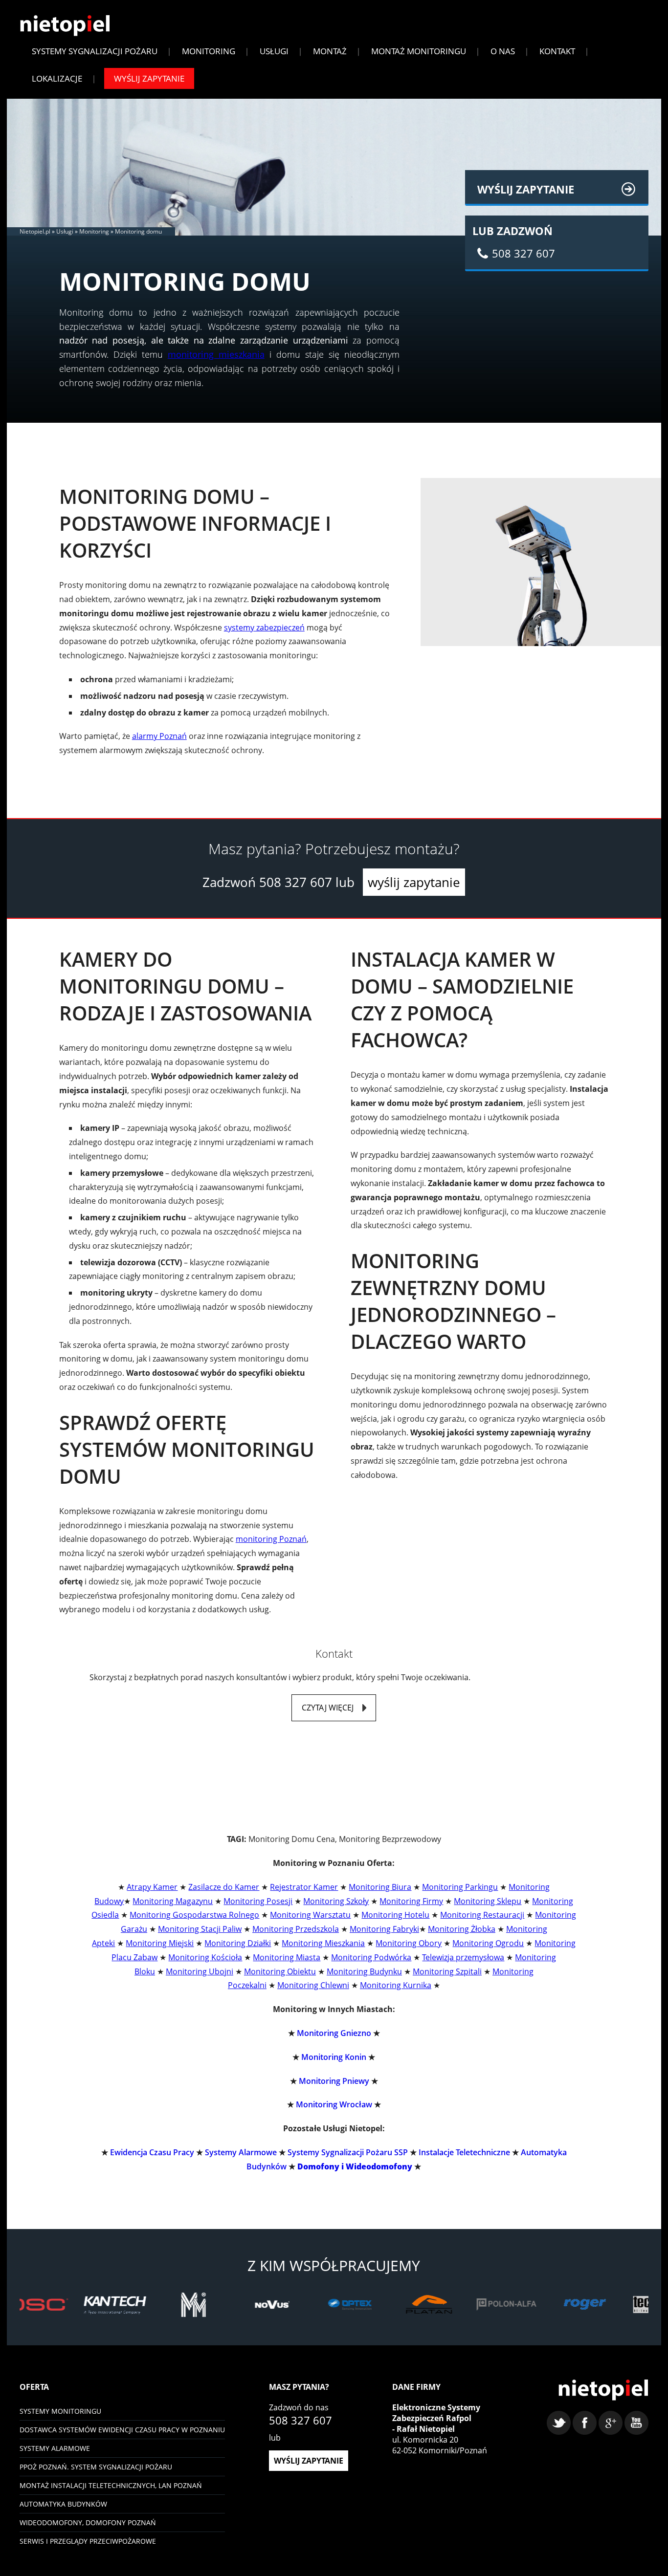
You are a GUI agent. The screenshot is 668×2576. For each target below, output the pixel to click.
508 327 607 (296, 882)
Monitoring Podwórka (371, 1957)
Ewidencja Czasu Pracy (152, 2152)
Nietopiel (65, 26)
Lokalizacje (57, 78)
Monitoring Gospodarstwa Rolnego (194, 1915)
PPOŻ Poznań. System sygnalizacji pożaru (96, 2467)
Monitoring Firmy (411, 1901)
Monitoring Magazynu (173, 1901)
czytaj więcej (328, 1708)
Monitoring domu (138, 231)
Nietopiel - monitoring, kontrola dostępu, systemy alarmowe (603, 2390)
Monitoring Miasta (287, 1957)
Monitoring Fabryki (384, 1929)
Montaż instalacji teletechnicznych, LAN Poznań (111, 2485)
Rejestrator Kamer (304, 1887)
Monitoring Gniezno (334, 2033)
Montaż (330, 51)
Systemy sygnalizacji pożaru (95, 51)
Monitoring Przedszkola (296, 1929)
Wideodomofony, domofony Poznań (88, 2522)
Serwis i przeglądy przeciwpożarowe (88, 2541)
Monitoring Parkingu (460, 1887)
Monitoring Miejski (160, 1943)
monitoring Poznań (271, 1539)
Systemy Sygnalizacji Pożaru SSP (348, 2152)
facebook (585, 2423)
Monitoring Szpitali (447, 1971)
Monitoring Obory (409, 1943)
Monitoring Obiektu (280, 1971)
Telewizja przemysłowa (463, 1957)
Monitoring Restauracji (482, 1915)
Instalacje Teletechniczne (464, 2152)
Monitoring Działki (238, 1943)
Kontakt (557, 51)
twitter (559, 2423)
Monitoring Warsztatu (310, 1915)
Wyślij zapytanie (149, 78)
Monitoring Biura (380, 1887)
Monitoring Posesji (258, 1901)
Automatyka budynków (63, 2504)
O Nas (503, 51)
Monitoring (209, 51)
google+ (611, 2423)
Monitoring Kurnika (396, 1985)
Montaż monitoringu (419, 51)
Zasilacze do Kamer (224, 1887)
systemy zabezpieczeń (264, 628)
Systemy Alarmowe (241, 2152)
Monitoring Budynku (364, 1971)
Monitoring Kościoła (205, 1957)
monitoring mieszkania (216, 354)
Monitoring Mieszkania (323, 1943)
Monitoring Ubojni (200, 1971)
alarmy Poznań (159, 736)
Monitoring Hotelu (395, 1915)
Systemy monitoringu (60, 2411)
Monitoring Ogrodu (488, 1943)
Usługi (274, 51)
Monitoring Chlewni (313, 1985)
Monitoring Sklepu (488, 1901)
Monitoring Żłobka (462, 1929)
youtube (636, 2423)
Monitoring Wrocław (334, 2104)
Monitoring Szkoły (336, 1901)
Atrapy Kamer (152, 1887)
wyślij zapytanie (414, 882)
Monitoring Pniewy (334, 2081)
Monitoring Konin (334, 2057)
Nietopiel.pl (35, 231)
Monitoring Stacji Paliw (200, 1929)
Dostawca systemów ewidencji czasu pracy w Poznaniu (122, 2430)
